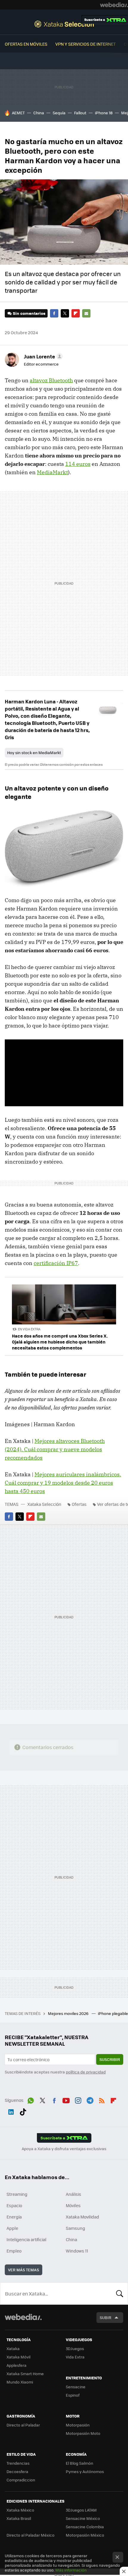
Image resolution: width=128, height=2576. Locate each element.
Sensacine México (83, 2518)
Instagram (78, 2099)
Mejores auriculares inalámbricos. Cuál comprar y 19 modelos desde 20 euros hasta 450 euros (63, 1483)
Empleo (14, 2251)
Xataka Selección (64, 24)
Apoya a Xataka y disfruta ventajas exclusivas (64, 2149)
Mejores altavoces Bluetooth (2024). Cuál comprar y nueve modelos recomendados (55, 1449)
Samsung (75, 2228)
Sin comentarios (29, 313)
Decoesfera (17, 2471)
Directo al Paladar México (31, 2535)
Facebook (54, 313)
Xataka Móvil (18, 2357)
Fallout (80, 113)
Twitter (65, 313)
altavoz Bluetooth (51, 380)
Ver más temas (24, 2270)
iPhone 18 (104, 113)
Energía (14, 2217)
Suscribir (110, 2059)
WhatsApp (31, 2099)
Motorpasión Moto (83, 2433)
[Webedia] (114, 5)
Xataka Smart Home (25, 2374)
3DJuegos (75, 2348)
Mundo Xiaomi (20, 2382)
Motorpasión (78, 2425)
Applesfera (17, 2365)
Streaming (17, 2194)
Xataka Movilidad (82, 2217)
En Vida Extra (29, 1329)
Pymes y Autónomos (85, 2471)
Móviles (73, 2205)
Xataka (13, 2348)
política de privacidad (86, 2072)
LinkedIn (11, 2111)
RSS (102, 2099)
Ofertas (79, 1504)
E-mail (86, 313)
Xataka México (20, 2510)
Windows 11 (77, 2251)
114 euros (78, 464)
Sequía (59, 113)
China (39, 113)
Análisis (74, 2194)
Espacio (14, 2205)
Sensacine (76, 2387)
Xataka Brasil (19, 2518)
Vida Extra (75, 2357)
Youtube (66, 2099)
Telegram (90, 2099)
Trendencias (18, 2463)
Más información (71, 2570)
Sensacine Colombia (85, 2527)
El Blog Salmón (79, 2463)
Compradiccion (21, 2480)
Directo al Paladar (23, 2425)
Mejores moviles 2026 (69, 2013)
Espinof (73, 2395)
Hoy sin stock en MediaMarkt (34, 752)
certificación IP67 (56, 1263)
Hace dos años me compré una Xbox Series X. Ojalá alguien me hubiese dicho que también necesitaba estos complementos (60, 1342)
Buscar (120, 2293)
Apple (12, 2228)
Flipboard (76, 313)
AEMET (18, 113)
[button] (42, 356)
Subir (106, 2317)
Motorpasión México (85, 2535)
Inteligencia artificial (26, 2239)
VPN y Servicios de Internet (86, 44)
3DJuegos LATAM (81, 2510)
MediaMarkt (52, 472)
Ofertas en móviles (26, 44)
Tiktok (23, 2111)
